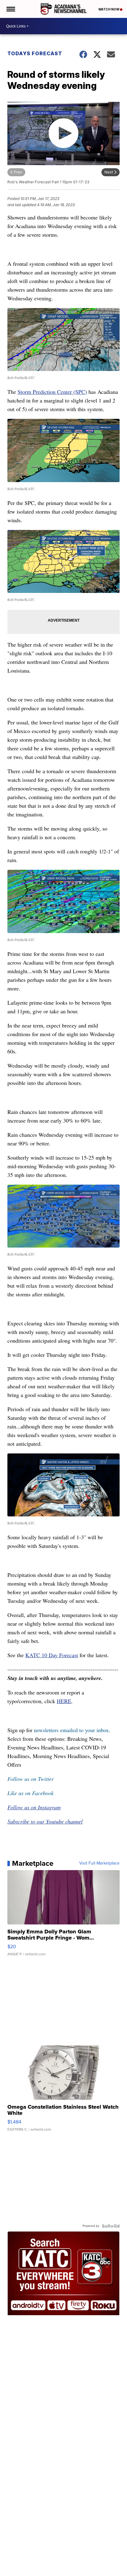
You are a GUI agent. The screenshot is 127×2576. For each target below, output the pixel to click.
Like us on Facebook (31, 1793)
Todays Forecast (35, 53)
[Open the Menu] (10, 9)
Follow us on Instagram (34, 1807)
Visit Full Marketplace (99, 1863)
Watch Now (109, 9)
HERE (64, 1701)
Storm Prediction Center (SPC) (52, 392)
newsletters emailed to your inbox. (72, 1730)
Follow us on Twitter (31, 1779)
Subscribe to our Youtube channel (45, 1821)
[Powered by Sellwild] (111, 2226)
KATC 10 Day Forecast (52, 1655)
